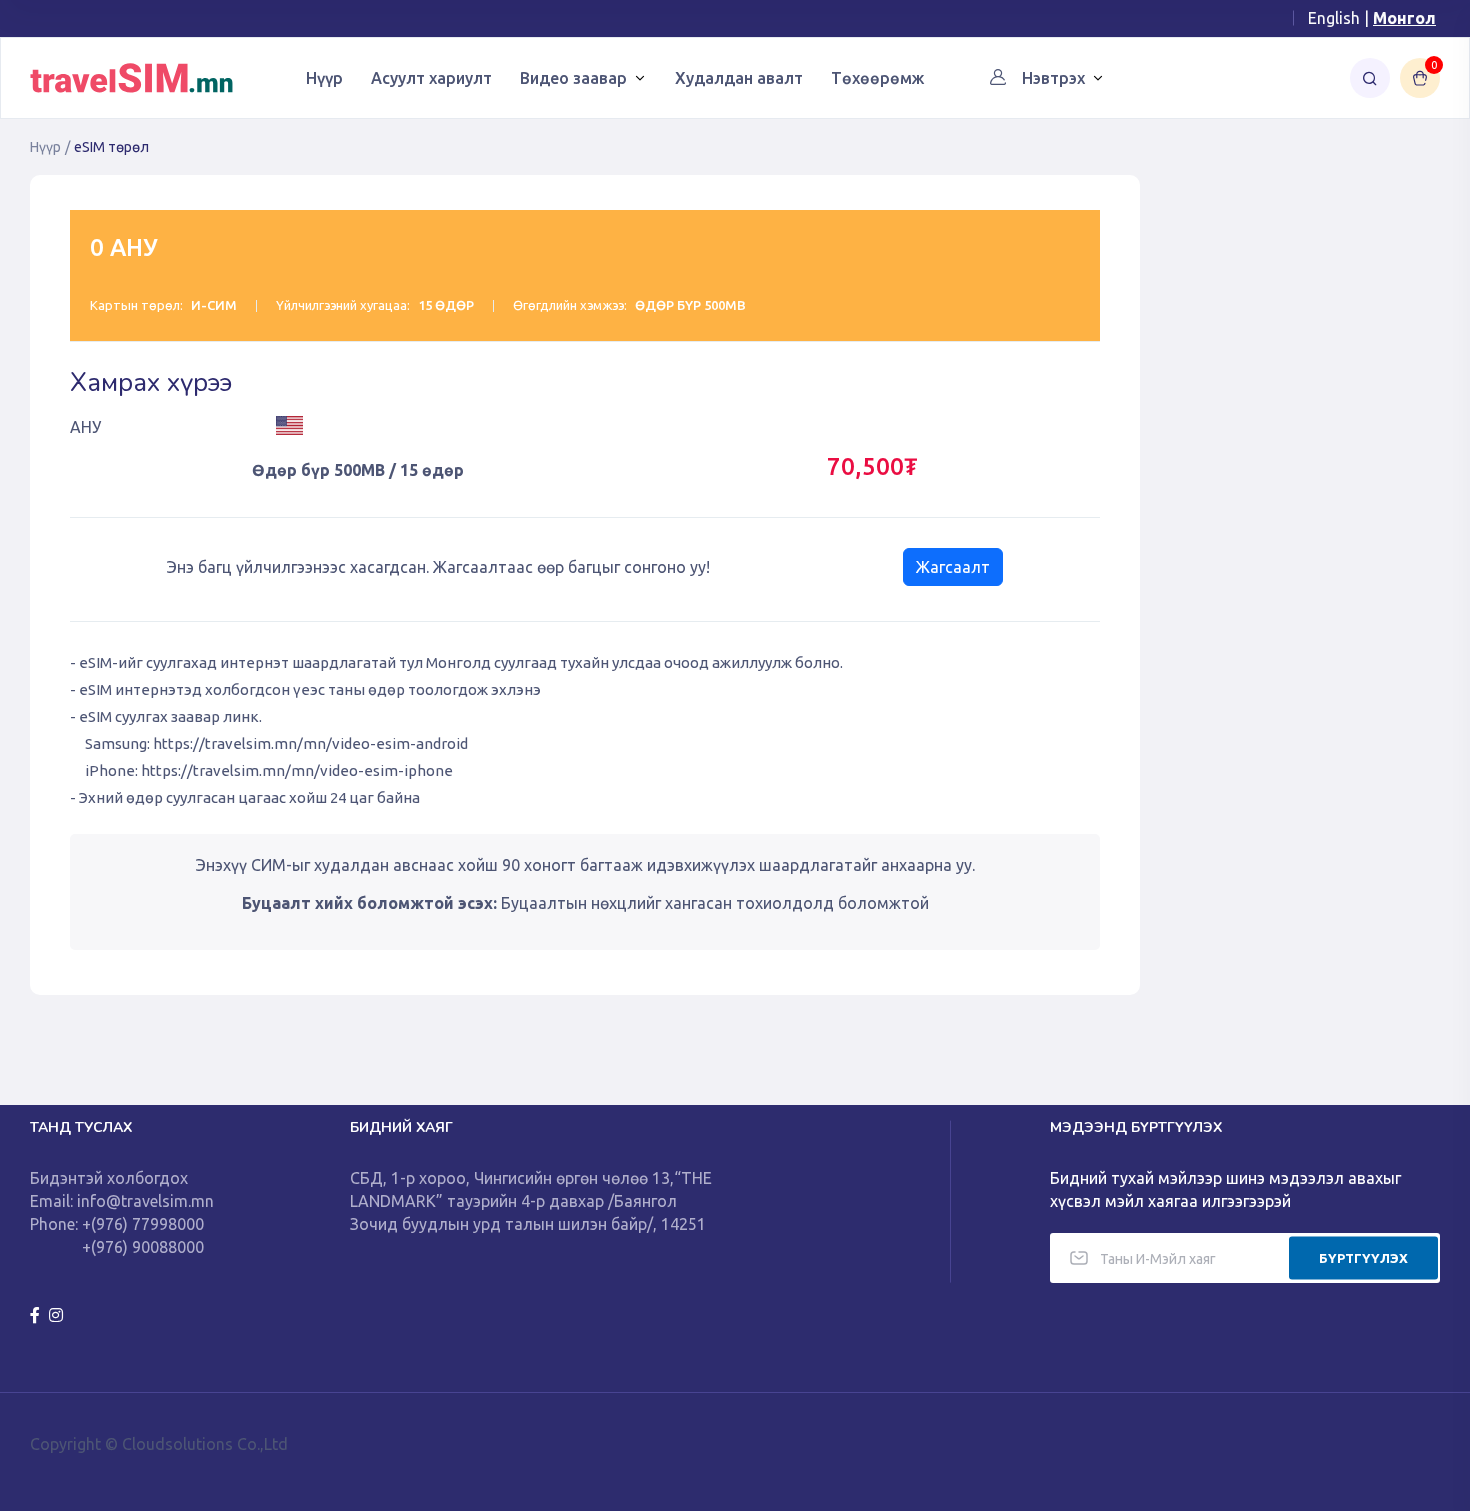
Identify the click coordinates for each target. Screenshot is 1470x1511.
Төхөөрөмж (877, 78)
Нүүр (324, 78)
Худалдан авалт (739, 78)
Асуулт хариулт (431, 78)
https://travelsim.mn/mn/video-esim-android (310, 743)
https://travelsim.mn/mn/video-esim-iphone (297, 770)
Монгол (1404, 18)
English (1334, 18)
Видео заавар (573, 78)
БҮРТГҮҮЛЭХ (1363, 1257)
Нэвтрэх (1053, 78)
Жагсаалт (953, 567)
